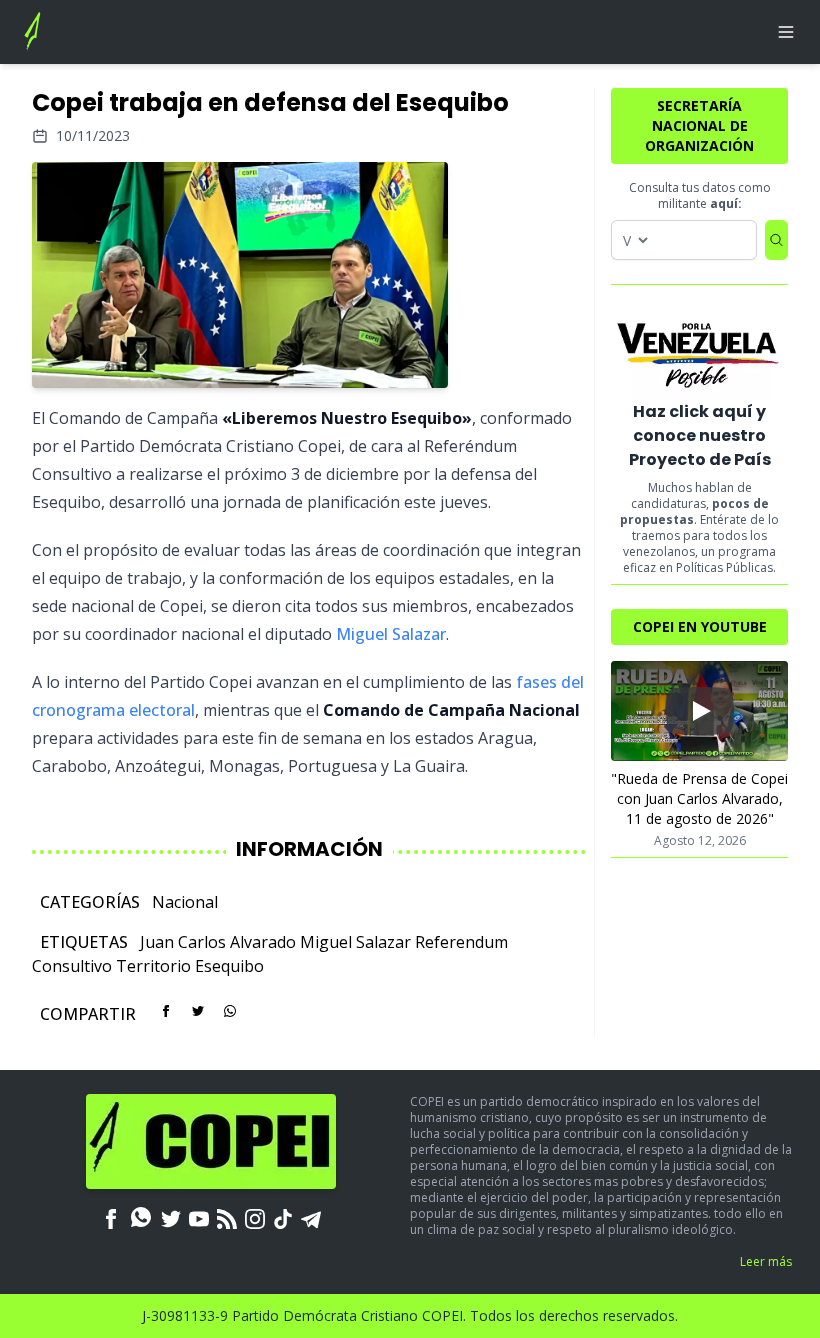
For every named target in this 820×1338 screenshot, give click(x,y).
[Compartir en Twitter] (198, 1011)
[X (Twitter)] (171, 1217)
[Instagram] (255, 1217)
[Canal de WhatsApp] (141, 1217)
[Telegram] (311, 1217)
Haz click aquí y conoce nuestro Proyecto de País (700, 435)
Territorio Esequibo (190, 966)
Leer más (766, 1261)
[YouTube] (199, 1217)
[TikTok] (283, 1217)
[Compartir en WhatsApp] (230, 1011)
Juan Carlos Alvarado (218, 942)
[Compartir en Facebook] (166, 1011)
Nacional (185, 902)
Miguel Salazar (391, 634)
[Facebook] (111, 1217)
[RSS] (227, 1217)
